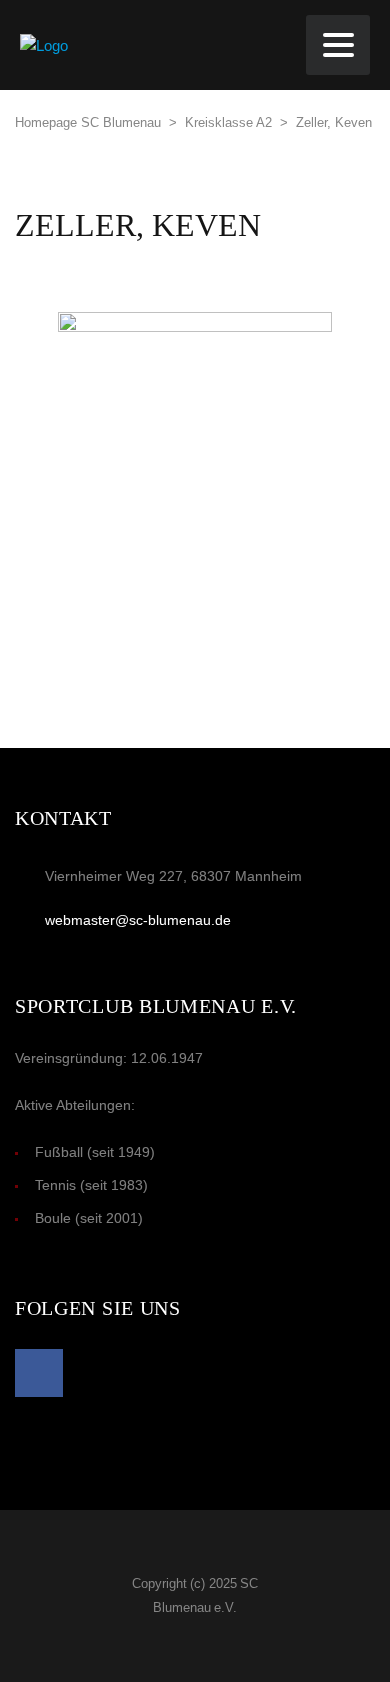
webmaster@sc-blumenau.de (138, 920)
